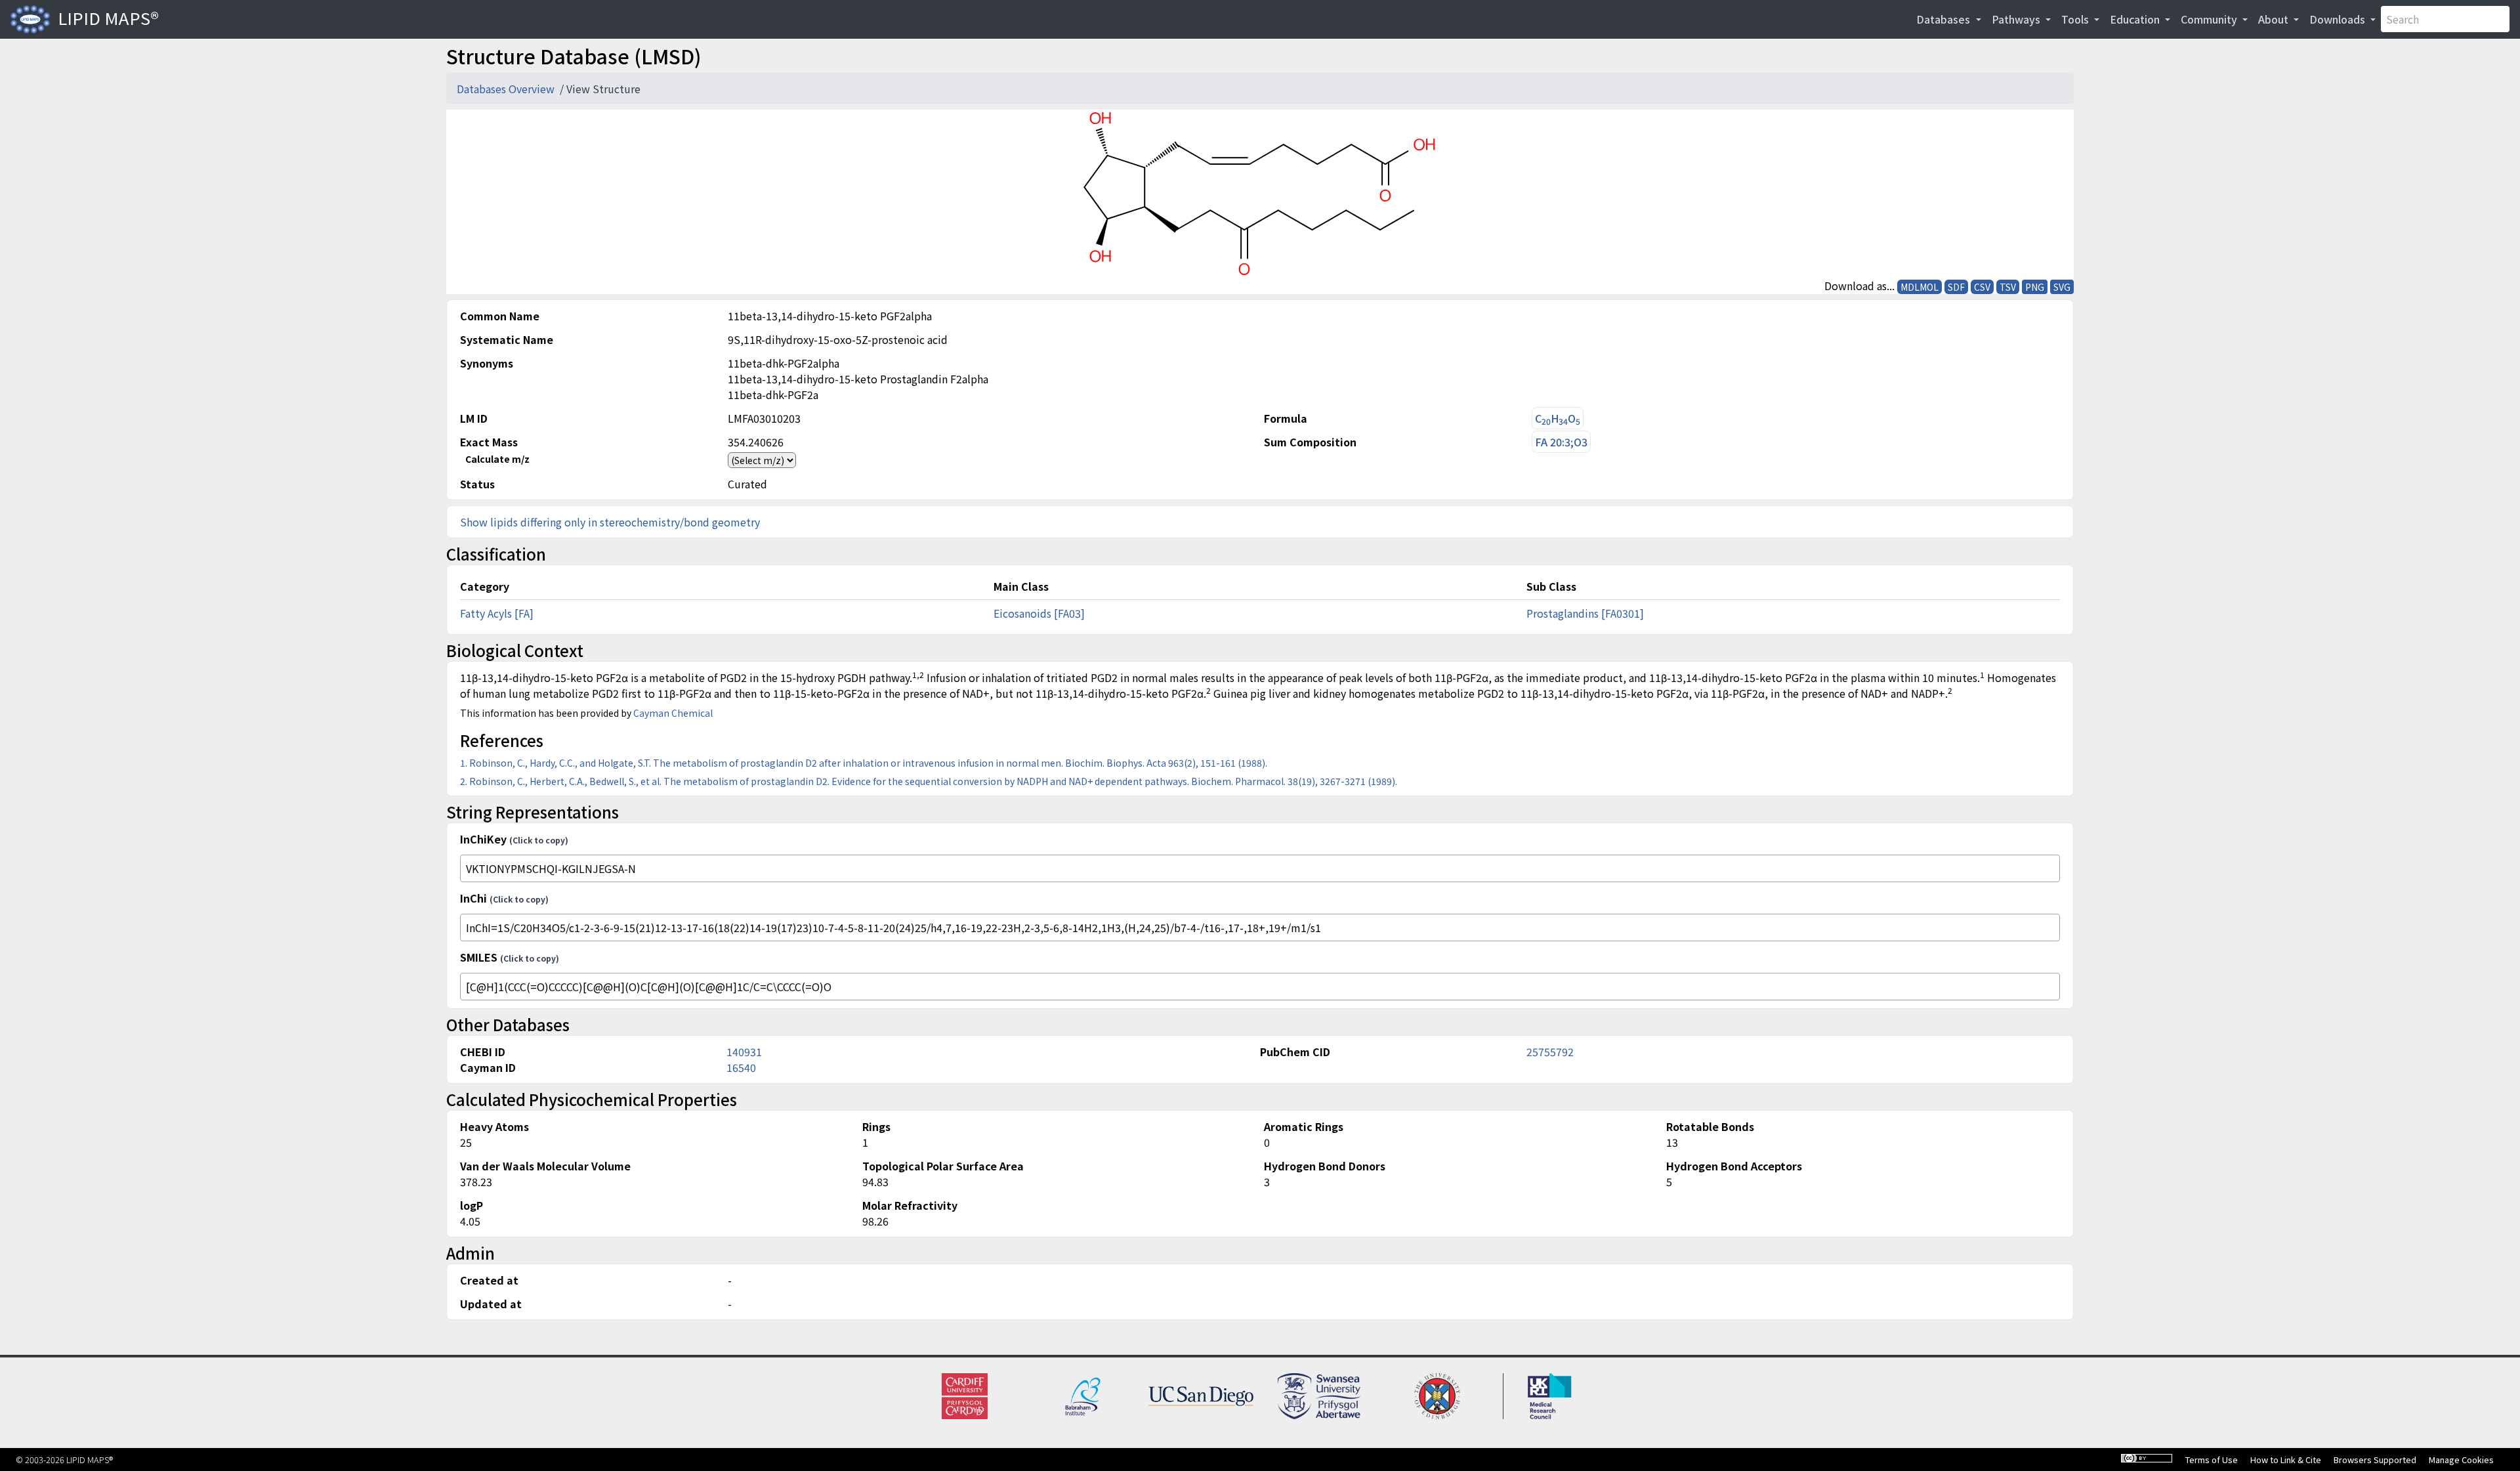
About (2275, 19)
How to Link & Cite (2286, 1460)
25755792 (1550, 1052)
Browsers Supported (2375, 1460)
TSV (2008, 287)
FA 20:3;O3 (1561, 442)
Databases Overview (507, 89)
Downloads (2339, 19)
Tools (2076, 19)
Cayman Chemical (673, 713)
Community (2210, 19)
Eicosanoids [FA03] (1039, 613)
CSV (1982, 287)
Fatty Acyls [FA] (497, 613)
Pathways (2017, 19)
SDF (1956, 287)
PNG (2035, 287)
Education (2136, 19)
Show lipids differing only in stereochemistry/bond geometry (610, 522)
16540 (741, 1067)
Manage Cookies (2461, 1460)
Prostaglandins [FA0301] (1585, 613)
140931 (744, 1052)
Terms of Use (2212, 1460)
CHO (1558, 418)
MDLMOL (1920, 287)
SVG (2062, 287)
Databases (1944, 19)
